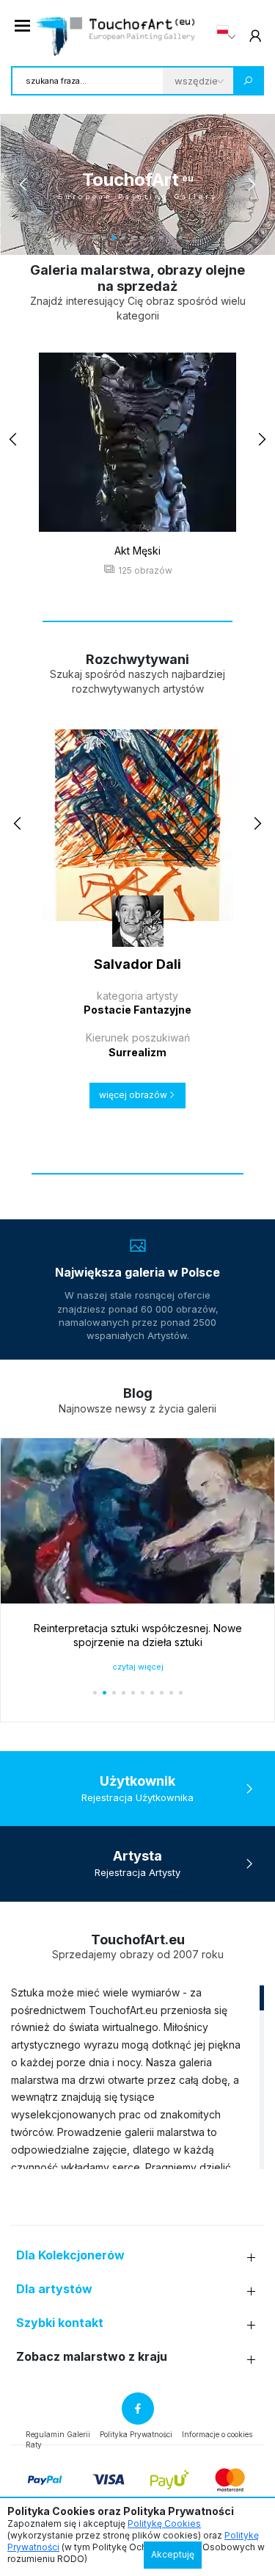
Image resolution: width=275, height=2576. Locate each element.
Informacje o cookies (217, 2434)
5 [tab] (133, 238)
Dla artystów (54, 2289)
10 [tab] (181, 238)
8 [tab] (162, 238)
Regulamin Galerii (58, 2434)
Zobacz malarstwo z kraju (92, 2357)
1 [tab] (95, 238)
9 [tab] (171, 238)
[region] (137, 2077)
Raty (34, 2445)
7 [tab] (152, 238)
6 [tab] (143, 238)
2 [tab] (104, 238)
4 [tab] (124, 238)
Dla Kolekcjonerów (70, 2255)
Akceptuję (173, 2554)
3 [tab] (114, 238)
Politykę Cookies (164, 2523)
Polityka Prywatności (136, 2434)
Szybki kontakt (60, 2323)
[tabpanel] (137, 184)
